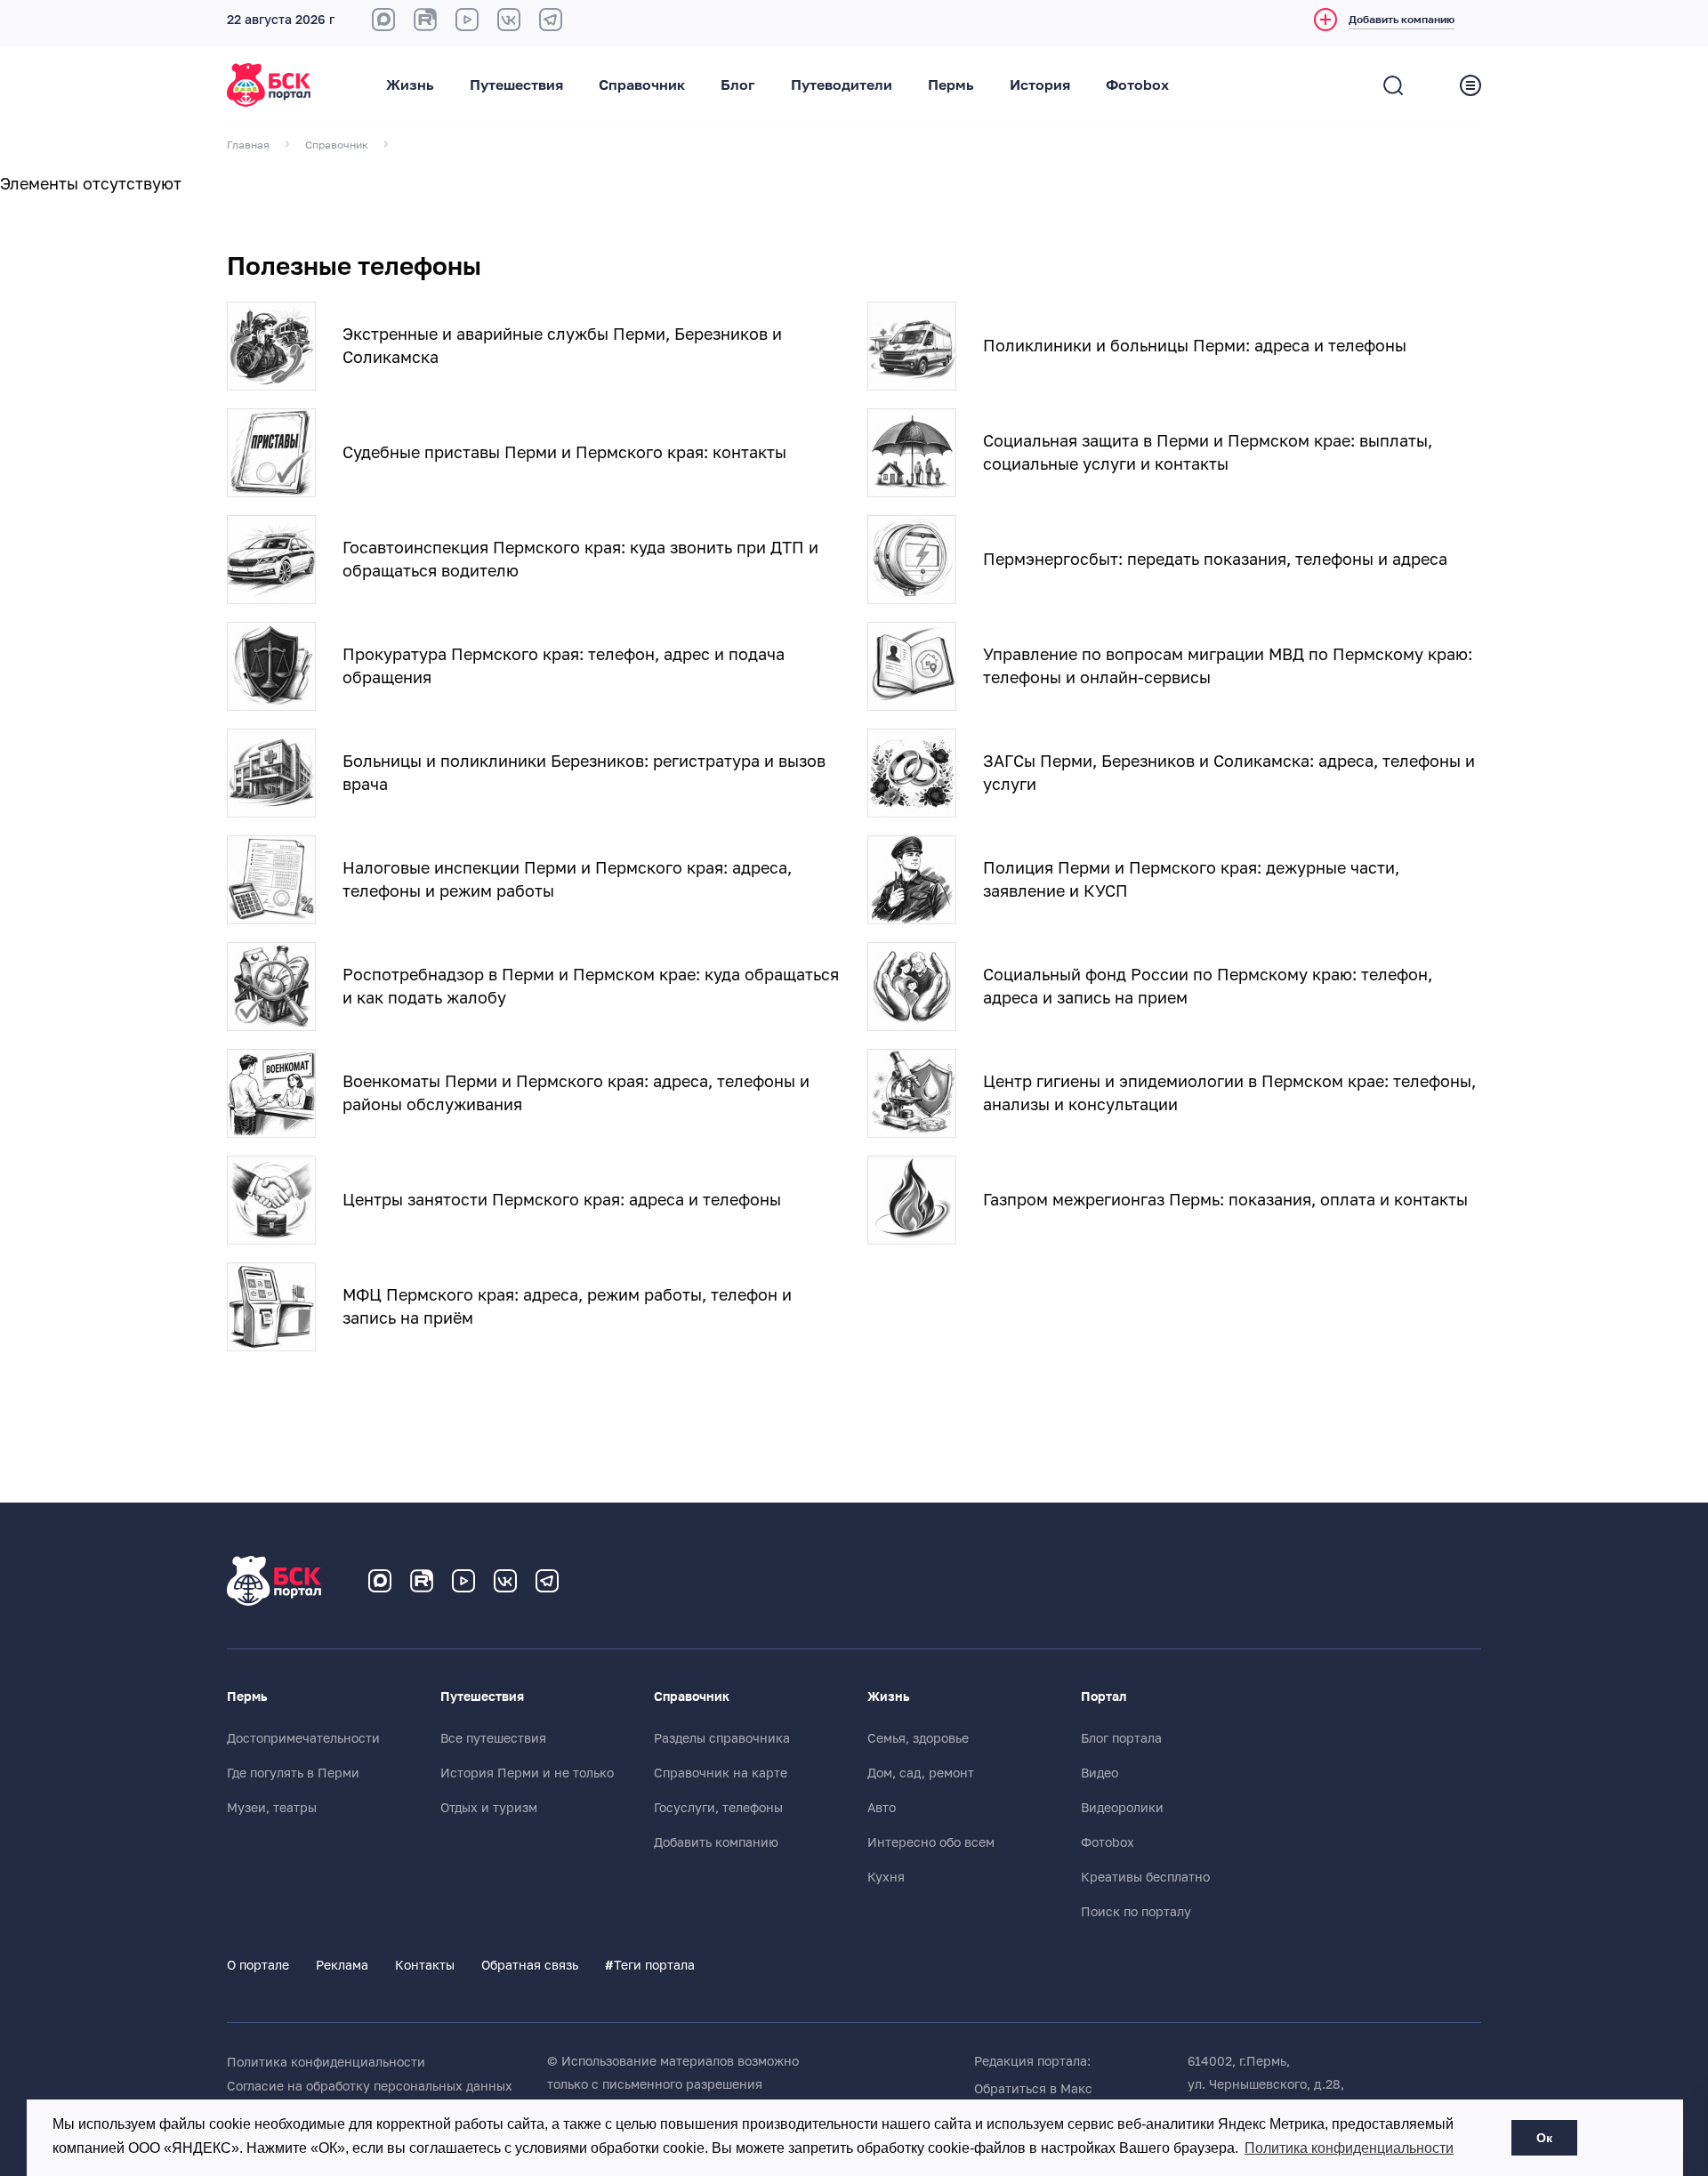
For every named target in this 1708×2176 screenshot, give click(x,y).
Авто (882, 1808)
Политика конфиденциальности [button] (1349, 2148)
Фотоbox (1137, 85)
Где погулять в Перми (293, 1773)
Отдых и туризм (489, 1808)
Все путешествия (493, 1738)
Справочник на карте (721, 1773)
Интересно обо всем (931, 1842)
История (1040, 85)
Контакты (425, 1965)
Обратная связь (530, 1965)
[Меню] (1470, 85)
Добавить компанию (716, 1842)
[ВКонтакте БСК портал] (509, 20)
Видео (1100, 1773)
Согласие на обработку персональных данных (370, 2086)
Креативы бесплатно (1145, 1877)
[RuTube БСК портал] (425, 20)
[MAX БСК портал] (383, 20)
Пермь (951, 85)
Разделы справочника (722, 1738)
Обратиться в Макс (1033, 2089)
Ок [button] (1544, 2138)
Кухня (886, 1877)
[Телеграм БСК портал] (547, 1581)
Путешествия (516, 85)
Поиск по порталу (1136, 1912)
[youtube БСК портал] (467, 20)
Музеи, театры (272, 1808)
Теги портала (650, 1965)
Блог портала (1121, 1738)
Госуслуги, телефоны (718, 1808)
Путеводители (842, 85)
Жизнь (410, 85)
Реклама (342, 1965)
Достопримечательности (303, 1738)
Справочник (642, 85)
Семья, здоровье (918, 1738)
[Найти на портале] (1393, 85)
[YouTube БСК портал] (463, 1581)
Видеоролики (1122, 1808)
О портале (258, 1965)
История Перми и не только (527, 1773)
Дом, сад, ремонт (921, 1773)
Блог (738, 85)
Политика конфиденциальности (326, 2062)
